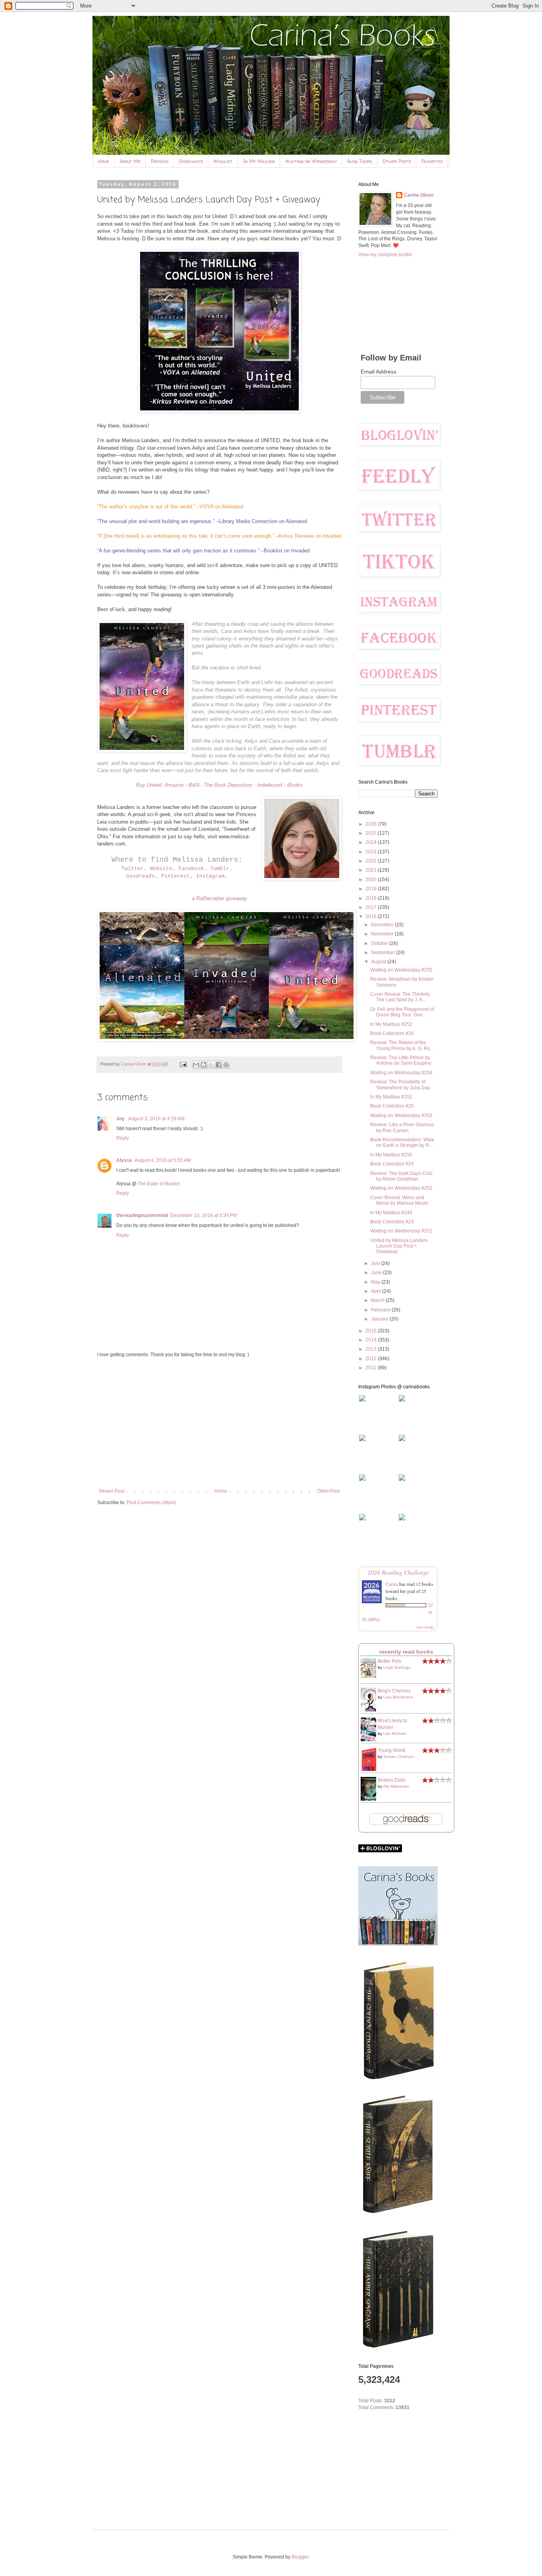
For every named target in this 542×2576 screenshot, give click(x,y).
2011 (372, 1368)
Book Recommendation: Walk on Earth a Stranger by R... (402, 1142)
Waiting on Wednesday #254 (401, 1073)
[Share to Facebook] (219, 1065)
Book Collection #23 (392, 1222)
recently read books (406, 1652)
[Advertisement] (219, 1423)
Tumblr (220, 869)
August (379, 962)
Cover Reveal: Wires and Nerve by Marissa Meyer (399, 1200)
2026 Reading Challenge (398, 1572)
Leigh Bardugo (397, 1667)
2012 (372, 1359)
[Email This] (196, 1065)
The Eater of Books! (159, 1184)
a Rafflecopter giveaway (220, 898)
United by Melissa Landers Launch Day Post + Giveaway (399, 1246)
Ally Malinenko (396, 1786)
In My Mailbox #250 (391, 1155)
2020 (372, 880)
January (380, 1319)
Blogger (300, 2557)
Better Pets (389, 1661)
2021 (372, 870)
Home (103, 161)
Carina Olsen (419, 195)
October (380, 943)
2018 (372, 898)
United (154, 785)
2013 (372, 1349)
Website (161, 869)
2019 (372, 889)
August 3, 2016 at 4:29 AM (156, 1119)
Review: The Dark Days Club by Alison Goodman (401, 1176)
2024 (372, 842)
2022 (372, 861)
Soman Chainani (399, 1757)
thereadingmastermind (142, 1215)
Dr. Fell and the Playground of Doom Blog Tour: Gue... (402, 1012)
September (383, 953)
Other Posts (397, 161)
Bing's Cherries (394, 1691)
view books (425, 1627)
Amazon (174, 785)
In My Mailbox (259, 161)
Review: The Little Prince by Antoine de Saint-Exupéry (401, 1060)
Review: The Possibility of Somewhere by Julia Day (400, 1085)
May (376, 1282)
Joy (121, 1119)
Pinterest (175, 876)
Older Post (328, 1491)
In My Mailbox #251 (391, 1097)
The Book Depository (228, 785)
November (383, 934)
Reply (123, 1138)
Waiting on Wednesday (311, 161)
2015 (372, 1331)
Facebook (191, 869)
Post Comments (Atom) (151, 1503)
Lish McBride (395, 1734)
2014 (372, 1340)
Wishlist (223, 161)
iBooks (295, 785)
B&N (194, 785)
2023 (372, 852)
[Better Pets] (371, 1676)
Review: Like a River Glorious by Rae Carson (402, 1127)
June (377, 1273)
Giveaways (191, 161)
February (381, 1310)
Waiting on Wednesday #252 (401, 1188)
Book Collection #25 (392, 1106)
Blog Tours (360, 161)
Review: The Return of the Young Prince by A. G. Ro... (402, 1045)
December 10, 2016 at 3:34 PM (204, 1215)
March (378, 1300)
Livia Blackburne (398, 1697)
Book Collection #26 (392, 1033)
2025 (372, 833)
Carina (392, 1584)
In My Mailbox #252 (391, 1024)
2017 (372, 907)
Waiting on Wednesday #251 (401, 1231)
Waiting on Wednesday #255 (401, 970)
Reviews (160, 161)
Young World (392, 1750)
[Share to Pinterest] (226, 1065)
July (376, 1263)
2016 (372, 916)
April (377, 1291)
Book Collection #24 (392, 1164)
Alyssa (124, 1160)
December (383, 925)
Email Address (379, 372)
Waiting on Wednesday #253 (401, 1115)
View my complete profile (385, 255)
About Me (130, 161)
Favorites (432, 161)
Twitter (133, 869)
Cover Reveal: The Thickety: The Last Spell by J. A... (401, 997)
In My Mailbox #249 (391, 1213)
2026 (372, 824)
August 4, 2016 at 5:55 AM (163, 1160)
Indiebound (270, 785)
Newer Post (112, 1491)
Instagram (210, 876)
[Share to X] (211, 1065)
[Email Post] (183, 1064)
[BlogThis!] (204, 1065)
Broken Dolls (392, 1780)
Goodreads (140, 876)
